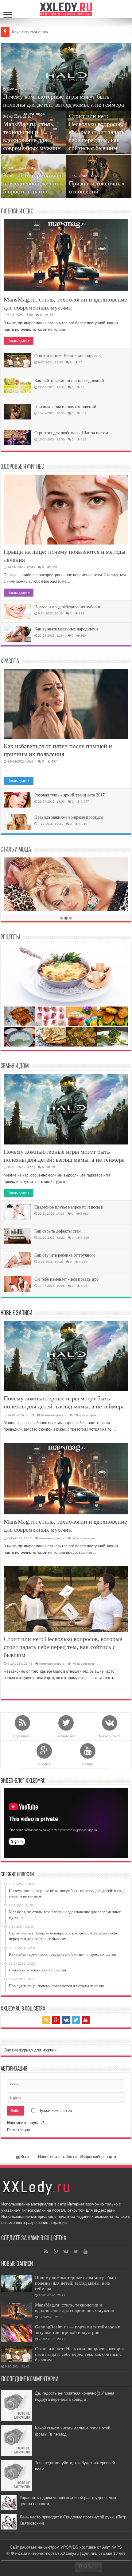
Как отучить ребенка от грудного (65, 1255)
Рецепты (10, 938)
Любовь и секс (17, 212)
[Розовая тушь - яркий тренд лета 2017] (17, 800)
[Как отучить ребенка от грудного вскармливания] (17, 1260)
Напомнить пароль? (25, 2123)
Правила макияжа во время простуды (69, 817)
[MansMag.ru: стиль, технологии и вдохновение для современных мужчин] (66, 255)
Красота (10, 662)
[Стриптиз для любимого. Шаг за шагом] (17, 438)
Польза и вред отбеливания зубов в (67, 607)
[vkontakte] (66, 2020)
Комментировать (54, 1415)
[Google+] (56, 2020)
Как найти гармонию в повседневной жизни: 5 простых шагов (33, 183)
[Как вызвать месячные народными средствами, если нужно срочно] (17, 634)
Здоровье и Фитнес (22, 467)
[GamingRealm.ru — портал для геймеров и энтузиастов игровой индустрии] (17, 2333)
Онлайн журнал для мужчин (30, 2050)
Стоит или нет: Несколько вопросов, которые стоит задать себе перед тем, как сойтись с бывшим (97, 132)
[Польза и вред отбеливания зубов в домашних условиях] (17, 612)
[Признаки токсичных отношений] (17, 411)
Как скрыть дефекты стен (58, 1231)
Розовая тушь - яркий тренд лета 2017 (70, 795)
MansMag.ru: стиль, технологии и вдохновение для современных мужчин (75, 2308)
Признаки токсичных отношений (65, 407)
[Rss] (46, 2020)
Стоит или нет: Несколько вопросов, (68, 356)
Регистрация (19, 2130)
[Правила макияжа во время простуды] (17, 822)
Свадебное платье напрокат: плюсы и (69, 1207)
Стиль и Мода (16, 850)
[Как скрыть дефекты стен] (17, 1236)
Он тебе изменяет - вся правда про (66, 1279)
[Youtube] (86, 2020)
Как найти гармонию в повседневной (69, 381)
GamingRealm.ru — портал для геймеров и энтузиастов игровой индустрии (78, 2329)
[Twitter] (76, 2020)
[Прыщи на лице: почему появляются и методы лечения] (66, 510)
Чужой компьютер (54, 2110)
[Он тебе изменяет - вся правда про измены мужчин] (17, 1284)
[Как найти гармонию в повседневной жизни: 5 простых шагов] (17, 386)
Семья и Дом (15, 1066)
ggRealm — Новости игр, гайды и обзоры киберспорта (66, 2157)
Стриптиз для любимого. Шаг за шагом (71, 433)
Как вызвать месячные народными (66, 629)
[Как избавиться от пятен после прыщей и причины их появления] (66, 704)
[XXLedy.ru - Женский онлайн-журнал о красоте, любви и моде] (66, 9)
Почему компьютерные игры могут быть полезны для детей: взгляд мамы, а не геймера (76, 2283)
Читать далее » (19, 341)
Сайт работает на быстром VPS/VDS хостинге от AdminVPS (66, 2547)
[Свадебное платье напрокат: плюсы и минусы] (17, 1212)
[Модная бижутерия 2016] (66, 892)
